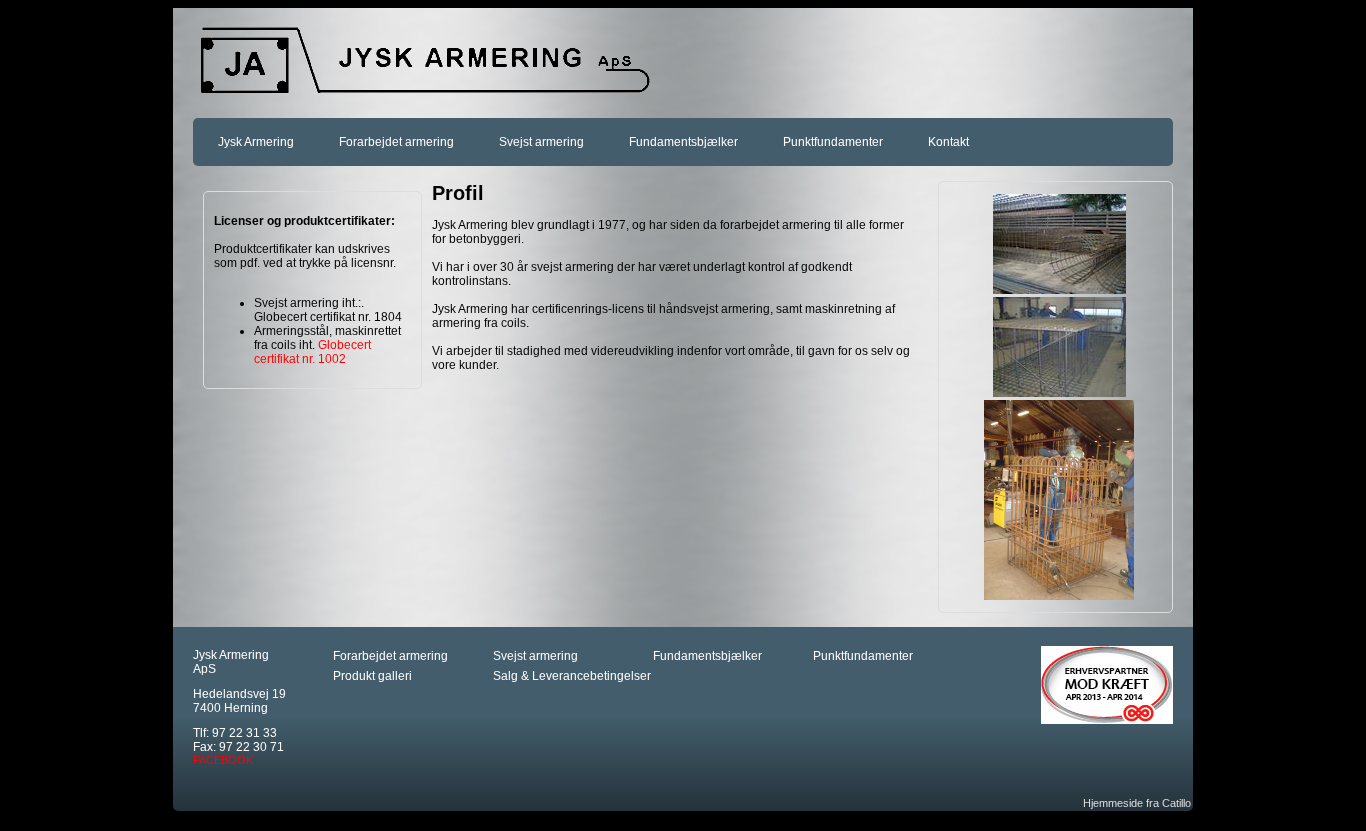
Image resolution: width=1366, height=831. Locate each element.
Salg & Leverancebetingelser (572, 676)
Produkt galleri (372, 676)
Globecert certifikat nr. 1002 (312, 352)
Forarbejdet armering (396, 142)
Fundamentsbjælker (683, 142)
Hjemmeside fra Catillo (1137, 803)
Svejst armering (541, 142)
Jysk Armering (256, 142)
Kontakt (948, 142)
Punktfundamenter (833, 142)
